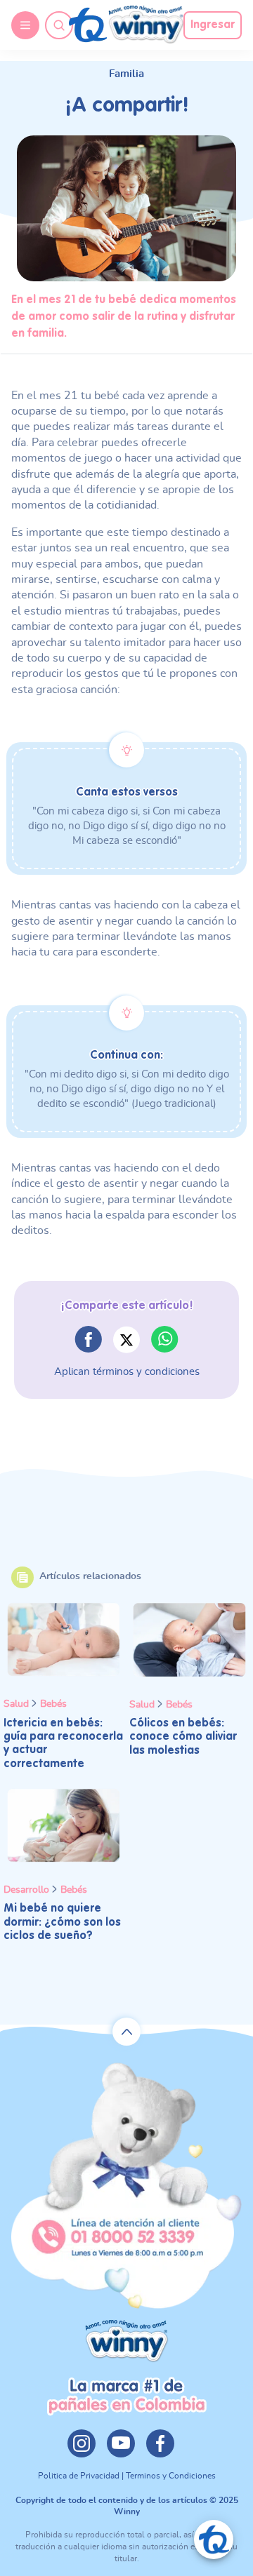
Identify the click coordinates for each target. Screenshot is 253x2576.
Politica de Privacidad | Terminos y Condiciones (127, 2476)
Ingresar (213, 25)
